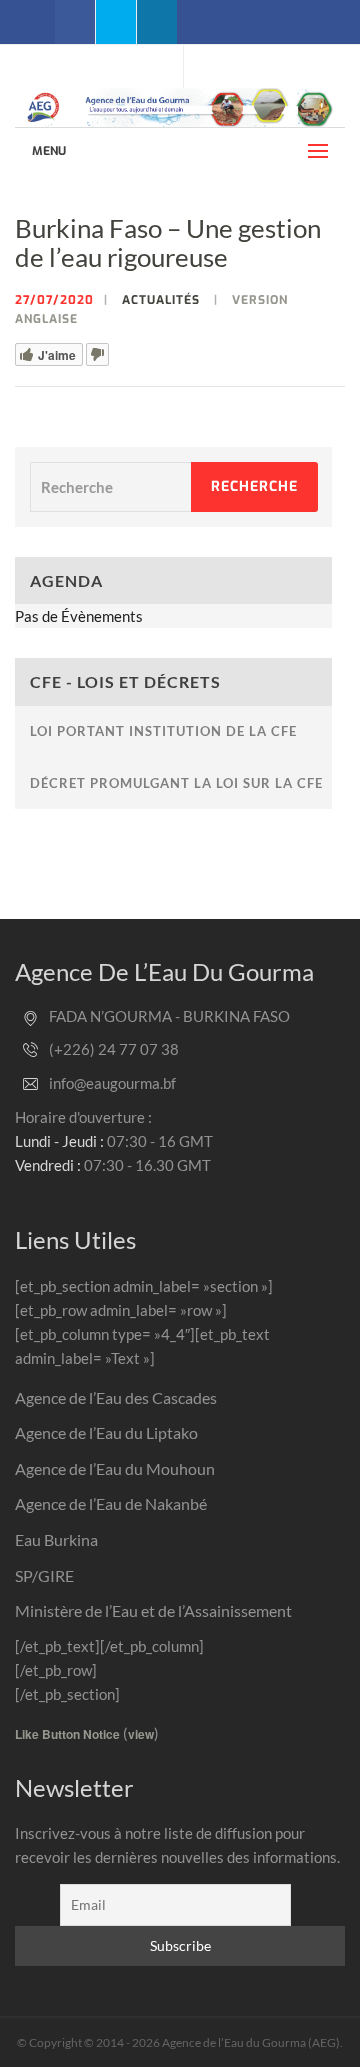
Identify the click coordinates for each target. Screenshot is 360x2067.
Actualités (161, 300)
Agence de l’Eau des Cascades (116, 1397)
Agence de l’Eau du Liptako (106, 1432)
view (141, 1734)
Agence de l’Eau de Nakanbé (111, 1503)
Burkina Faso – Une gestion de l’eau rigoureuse (168, 242)
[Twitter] (116, 22)
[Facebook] (75, 22)
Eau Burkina (56, 1539)
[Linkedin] (157, 22)
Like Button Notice (67, 1734)
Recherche (254, 486)
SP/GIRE (44, 1575)
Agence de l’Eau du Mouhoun (115, 1468)
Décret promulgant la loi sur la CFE (176, 783)
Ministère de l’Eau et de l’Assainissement (153, 1610)
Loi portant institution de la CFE (163, 731)
